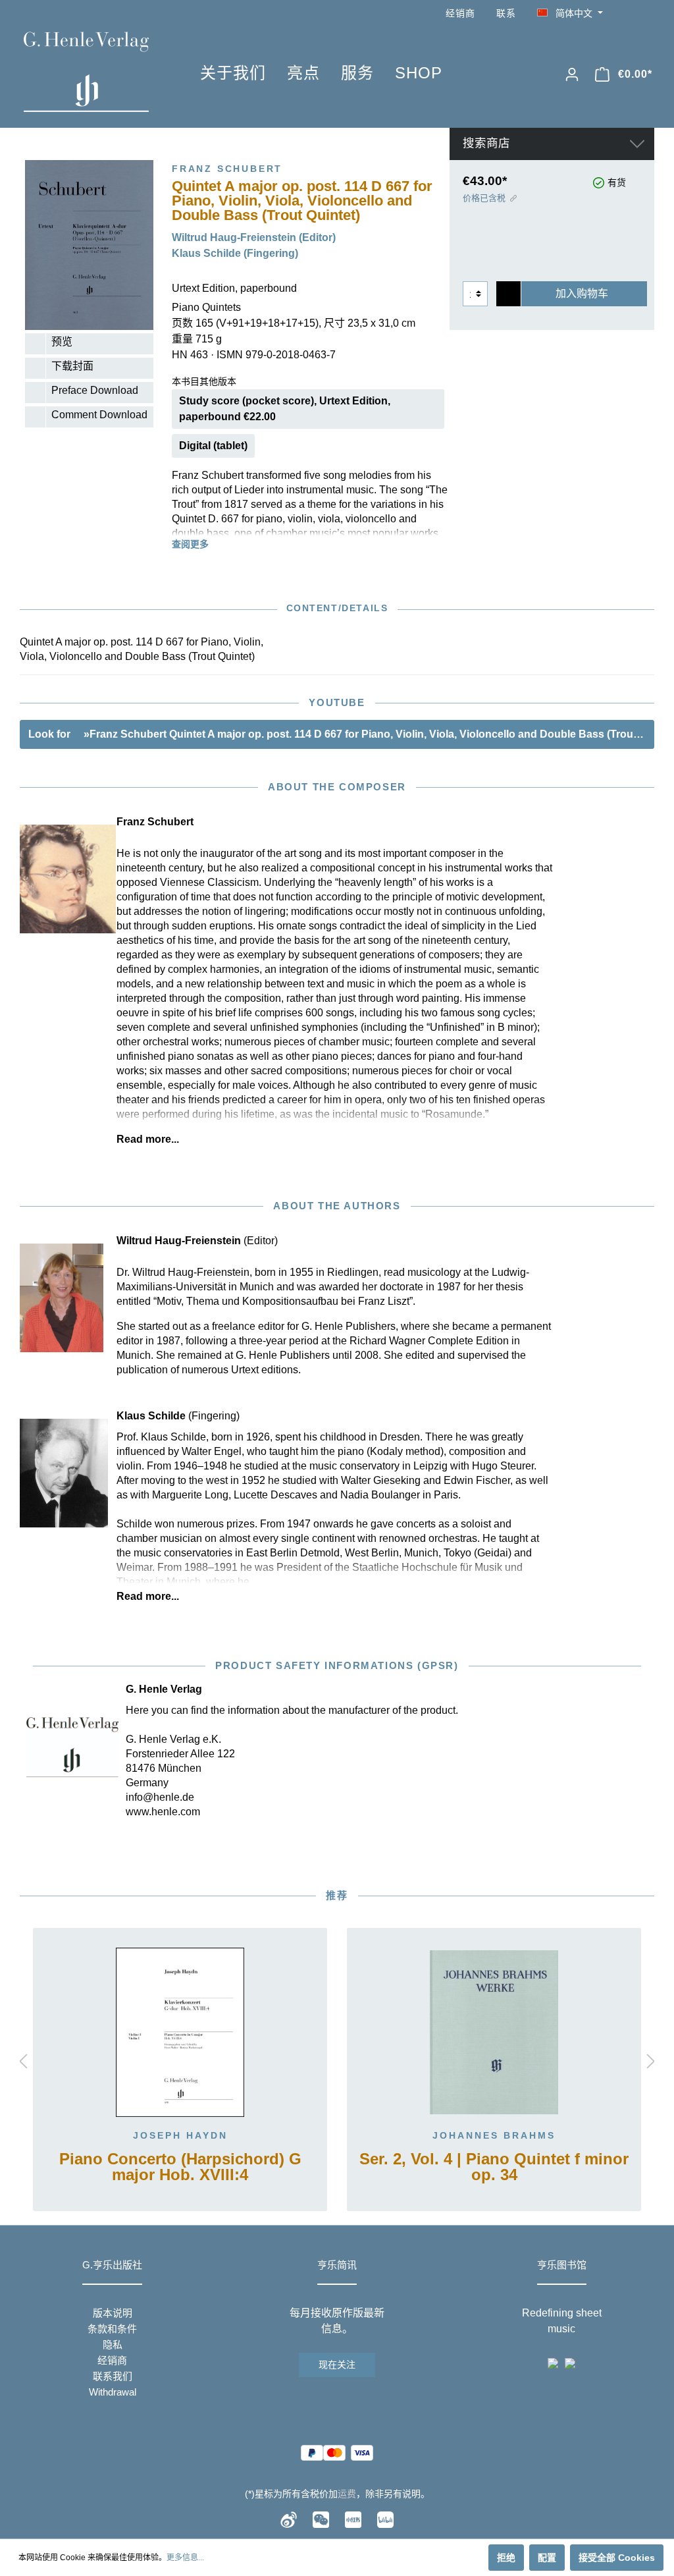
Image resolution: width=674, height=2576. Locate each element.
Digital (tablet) (213, 446)
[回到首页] (92, 72)
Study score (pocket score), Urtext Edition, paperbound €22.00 (285, 409)
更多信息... (185, 2558)
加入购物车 (582, 293)
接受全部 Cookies (617, 2558)
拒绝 (506, 2558)
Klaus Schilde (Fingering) (235, 253)
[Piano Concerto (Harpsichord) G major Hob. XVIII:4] (180, 2033)
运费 (347, 2494)
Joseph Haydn (180, 2135)
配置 (547, 2558)
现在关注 (337, 2365)
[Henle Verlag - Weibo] (289, 2519)
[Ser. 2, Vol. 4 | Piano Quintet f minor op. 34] (494, 2033)
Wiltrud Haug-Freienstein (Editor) (254, 237)
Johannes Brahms (494, 2135)
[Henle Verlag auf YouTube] (628, 14)
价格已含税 (484, 198)
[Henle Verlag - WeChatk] (321, 2519)
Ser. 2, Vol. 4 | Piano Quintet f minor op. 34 (494, 2167)
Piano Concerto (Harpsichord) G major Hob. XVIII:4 (180, 2167)
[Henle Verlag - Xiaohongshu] (353, 2519)
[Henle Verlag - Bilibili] (385, 2519)
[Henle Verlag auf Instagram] (646, 14)
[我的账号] (572, 74)
